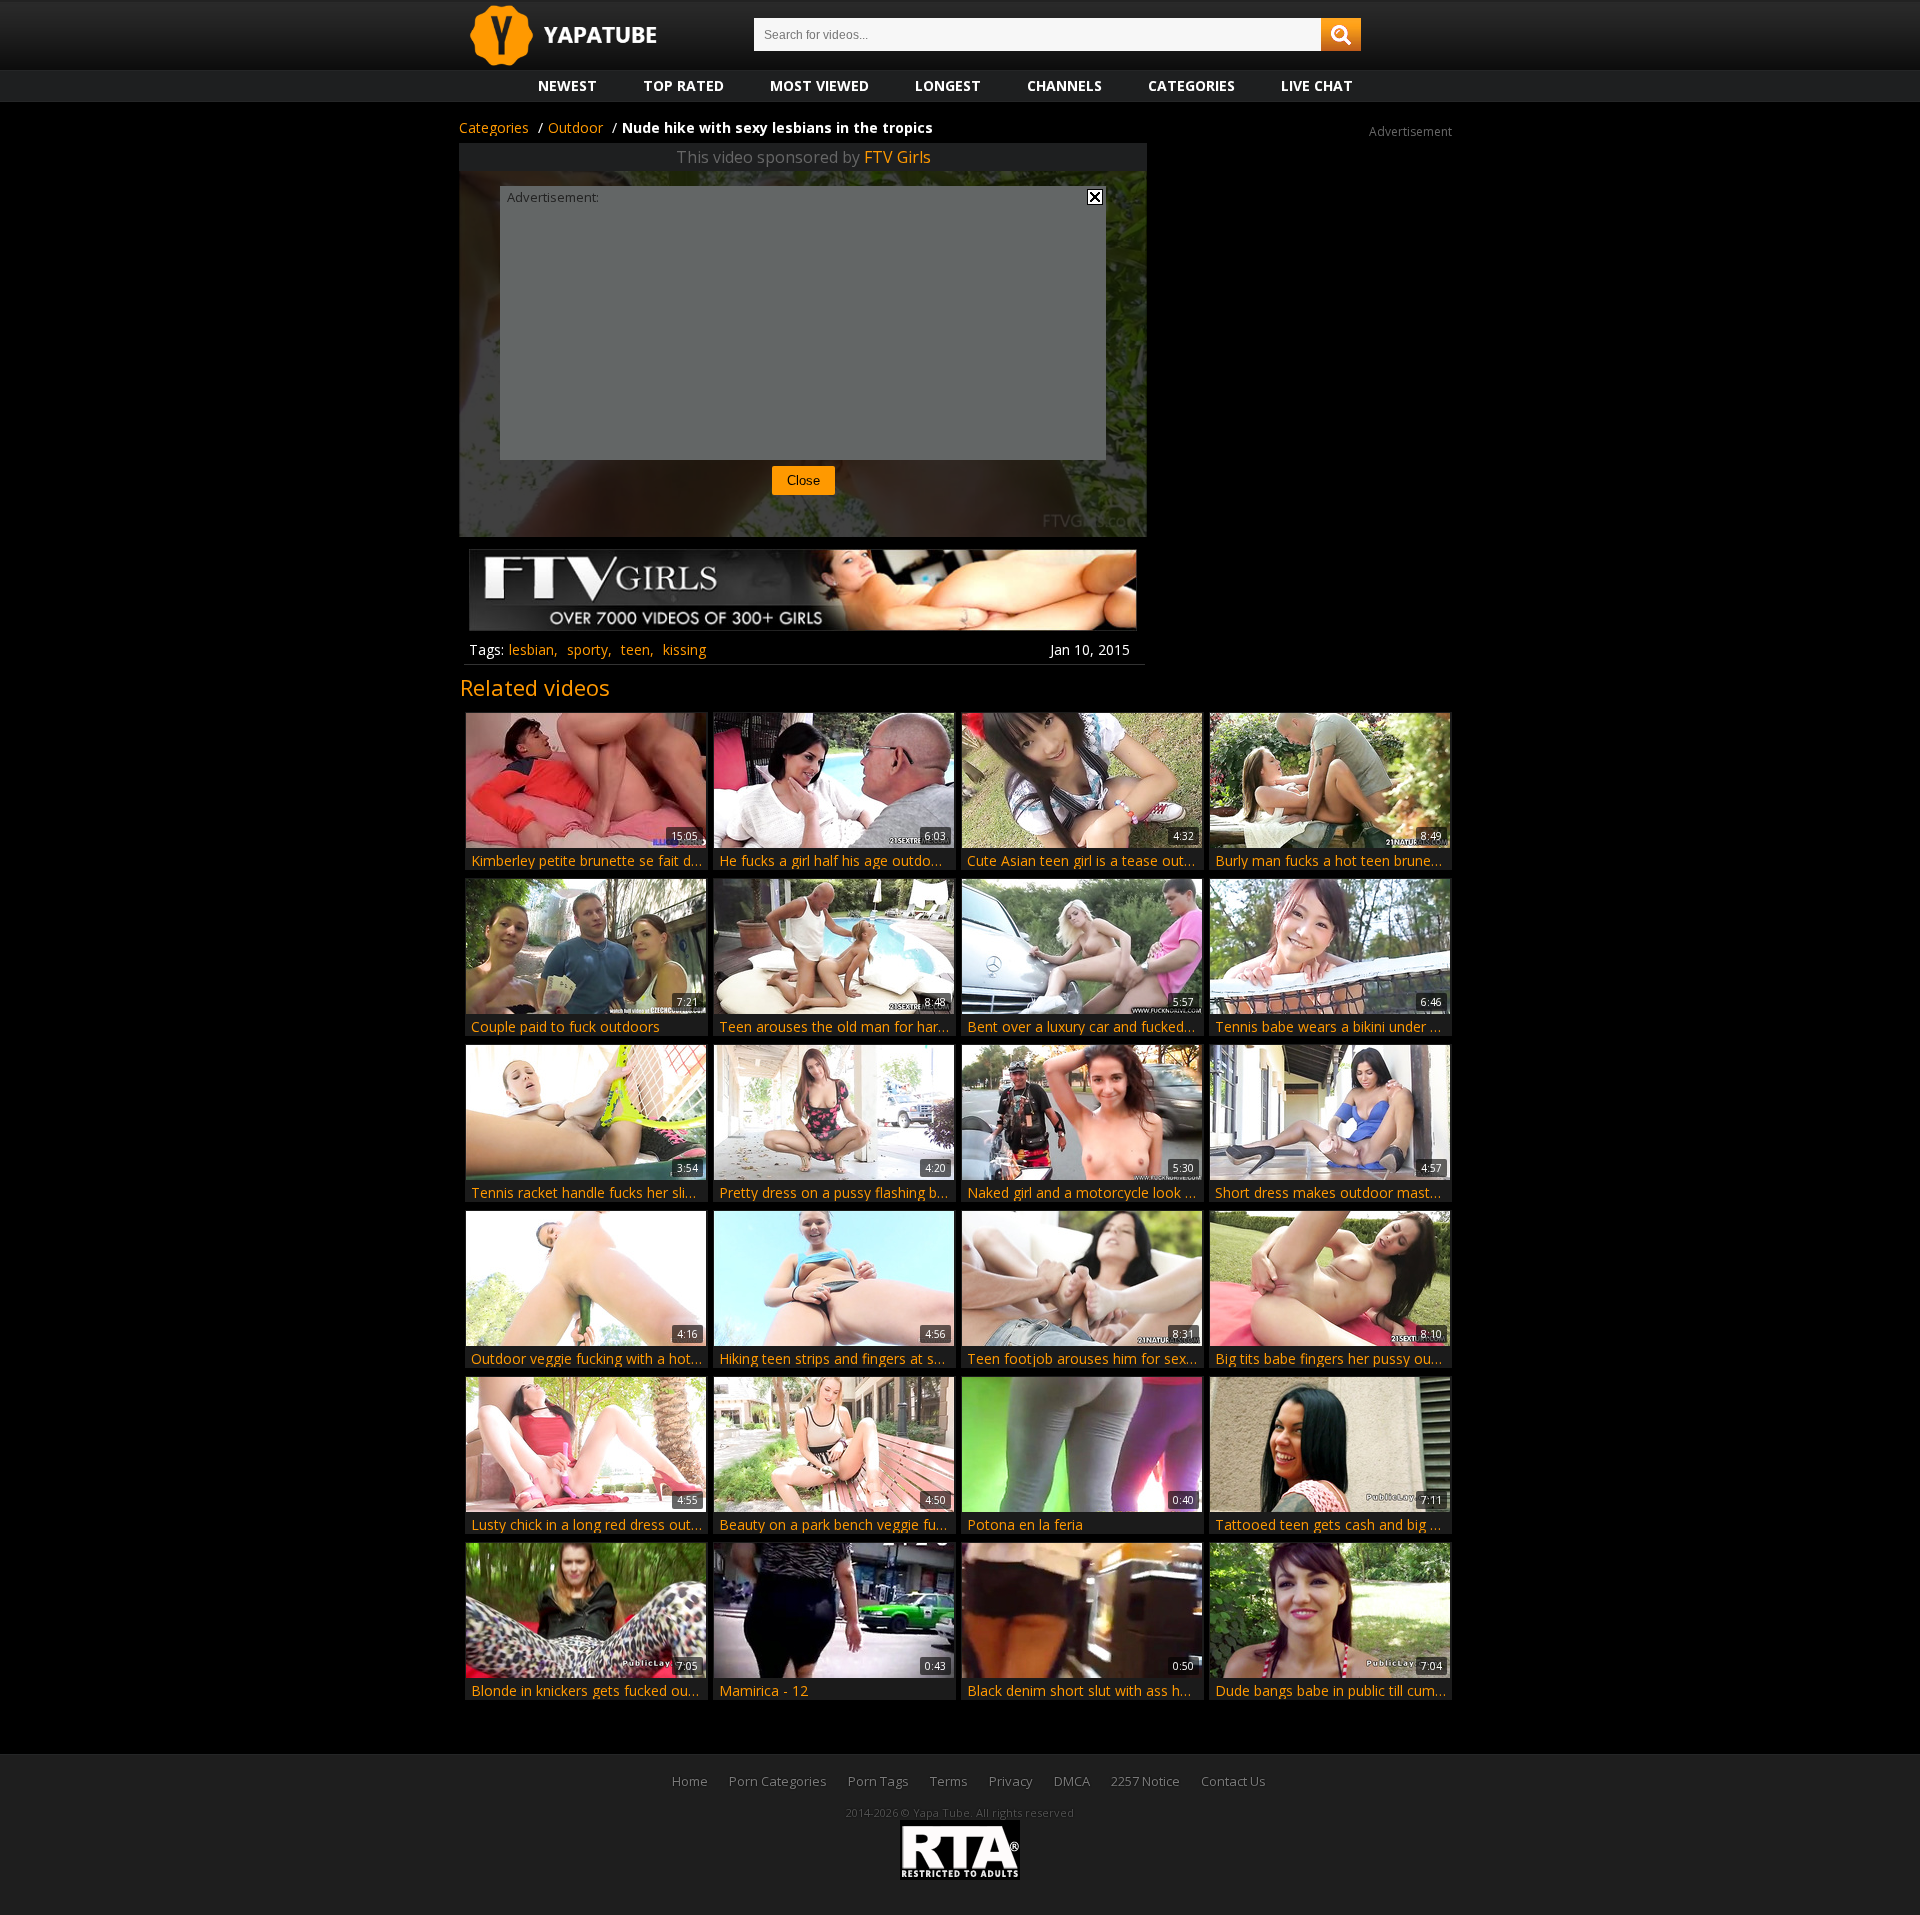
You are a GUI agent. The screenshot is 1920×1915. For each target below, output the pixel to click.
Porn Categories (778, 1781)
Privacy (1011, 1781)
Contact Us (1233, 1781)
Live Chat (1317, 85)
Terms (949, 1781)
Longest (948, 85)
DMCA (1072, 1781)
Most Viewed (819, 85)
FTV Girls (897, 157)
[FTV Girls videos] (803, 623)
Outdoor (575, 127)
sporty (587, 649)
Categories (1191, 85)
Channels (1064, 85)
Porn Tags (878, 1781)
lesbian (531, 649)
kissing (684, 649)
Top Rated (683, 85)
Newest (567, 85)
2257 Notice (1145, 1781)
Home (690, 1781)
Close (803, 480)
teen (635, 649)
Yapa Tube (579, 36)
